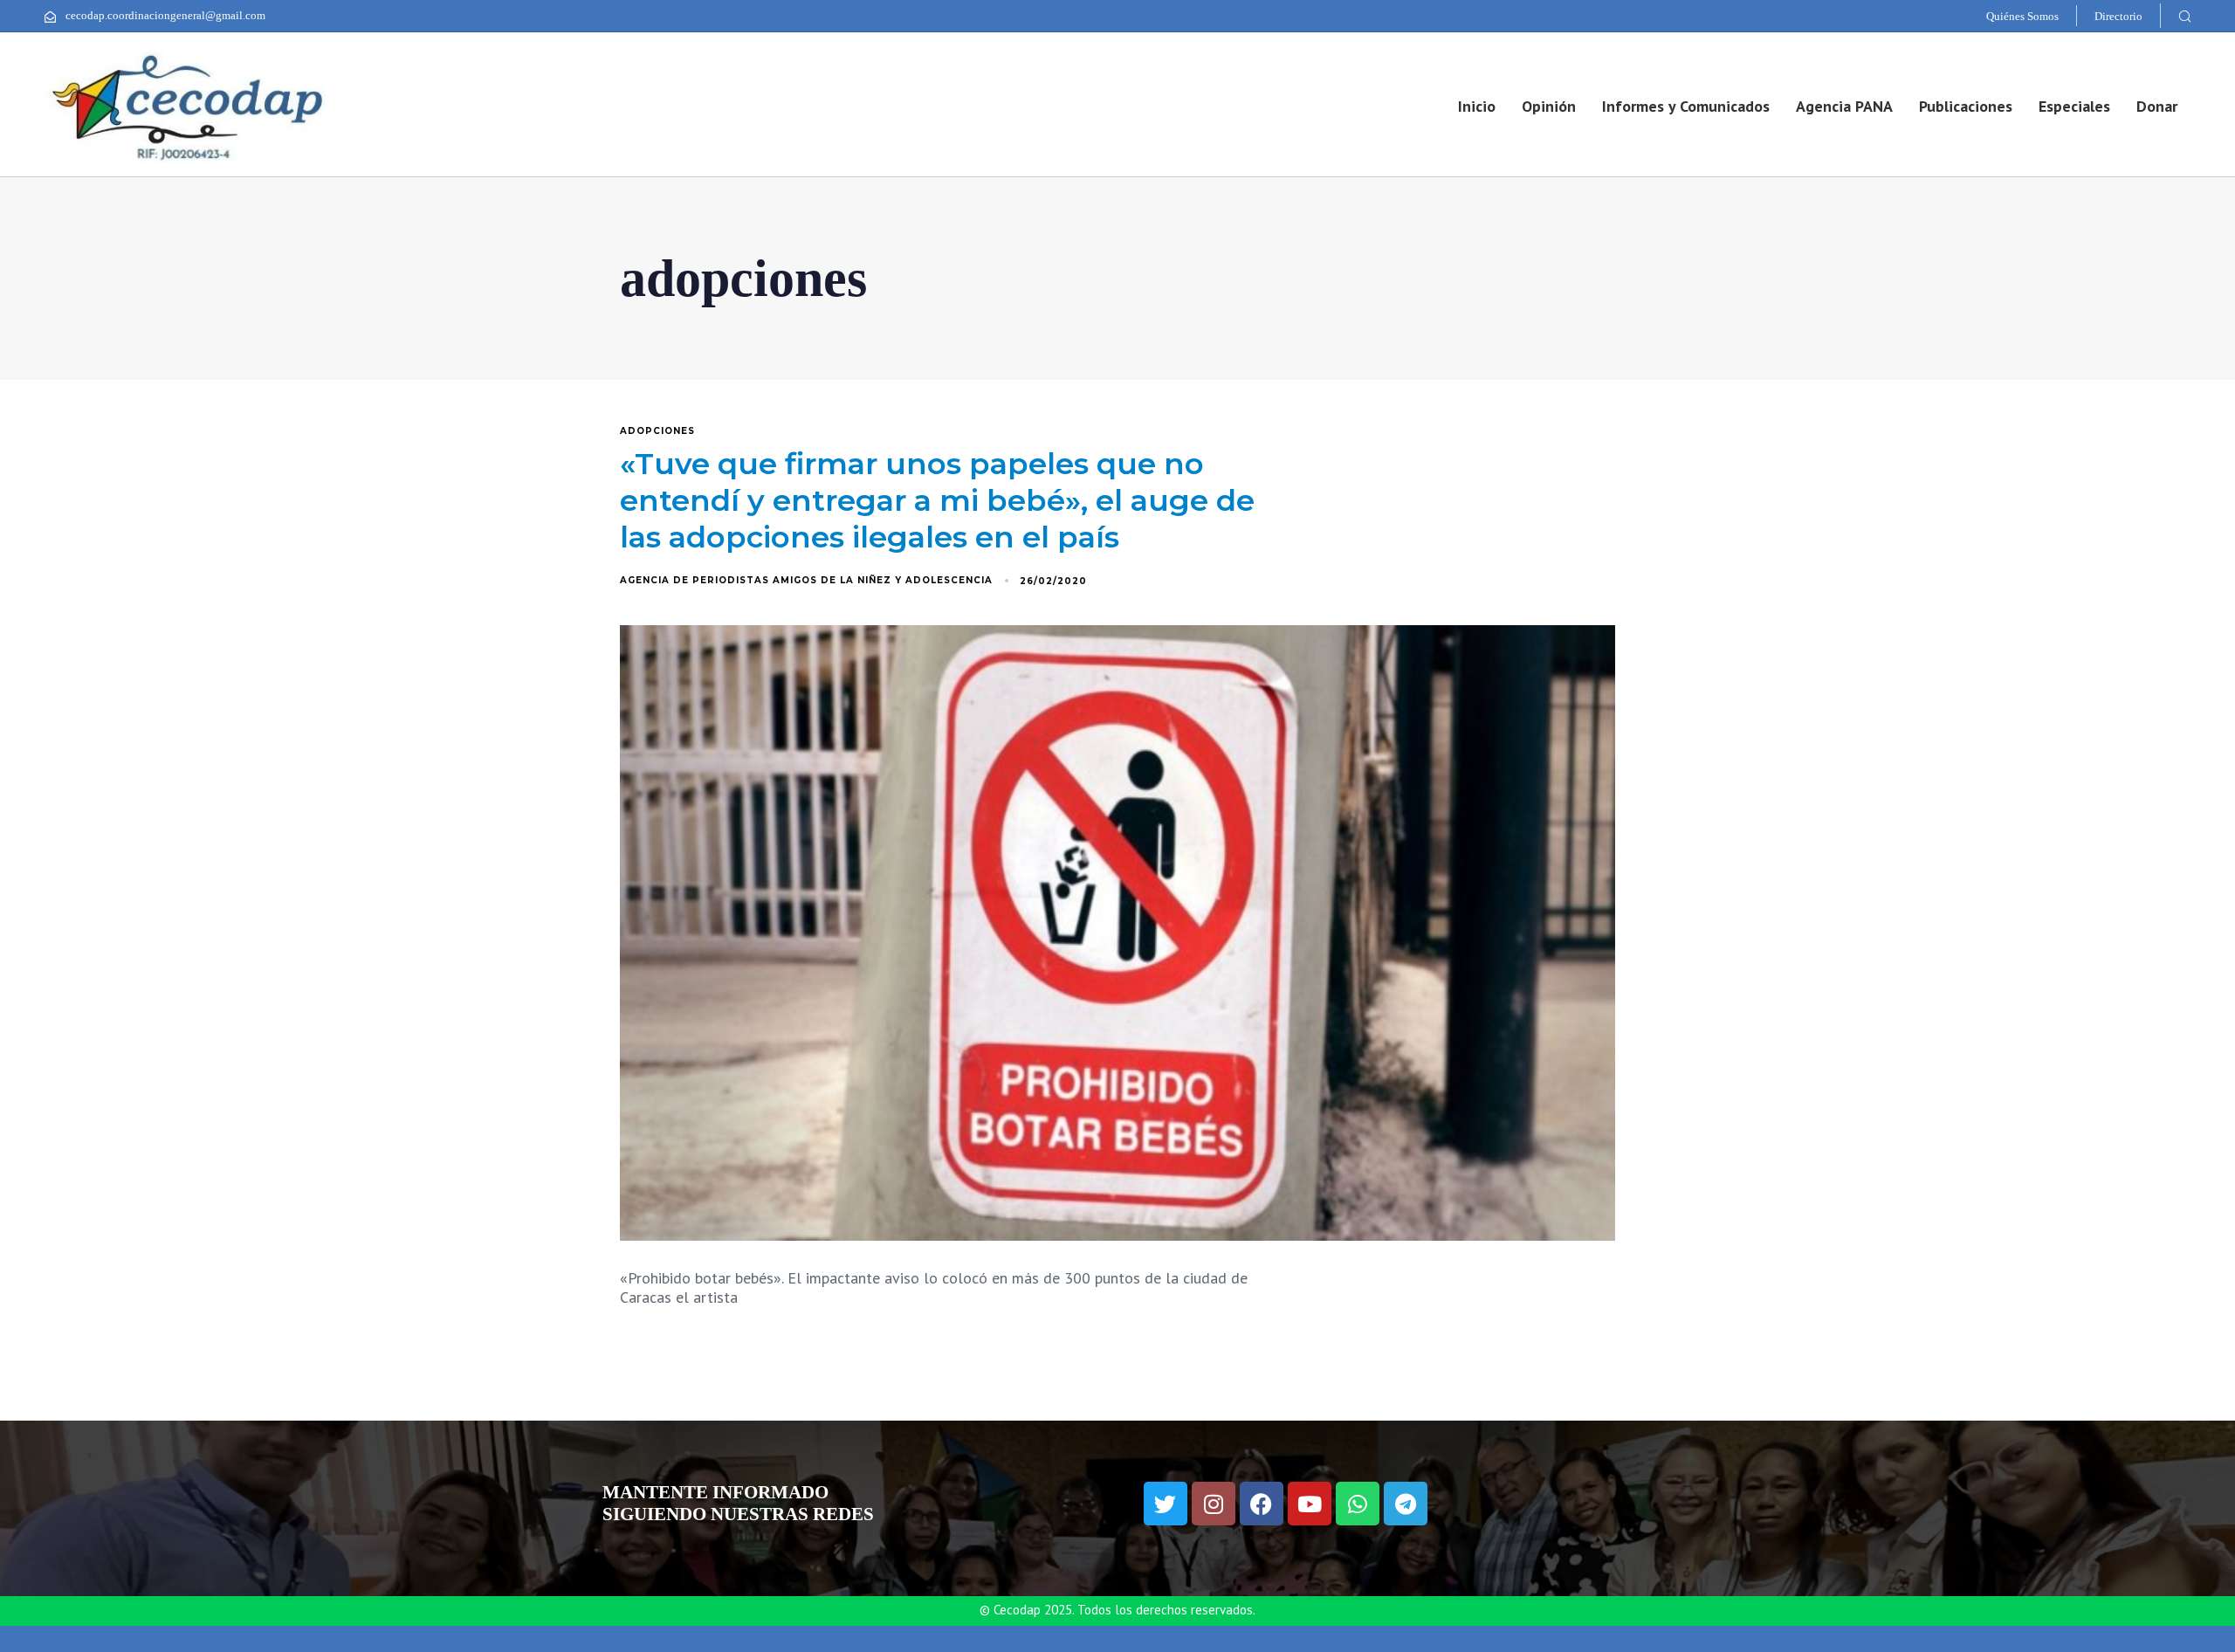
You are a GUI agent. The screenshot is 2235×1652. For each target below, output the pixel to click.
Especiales (2074, 106)
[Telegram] (1406, 1504)
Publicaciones (1966, 106)
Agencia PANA (1844, 106)
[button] (2184, 16)
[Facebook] (1262, 1504)
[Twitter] (1166, 1504)
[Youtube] (1310, 1504)
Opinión (1549, 106)
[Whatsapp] (1358, 1504)
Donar (2157, 106)
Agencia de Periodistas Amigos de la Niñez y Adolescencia (806, 580)
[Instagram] (1214, 1504)
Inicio (1477, 106)
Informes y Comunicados (1686, 106)
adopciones (657, 431)
